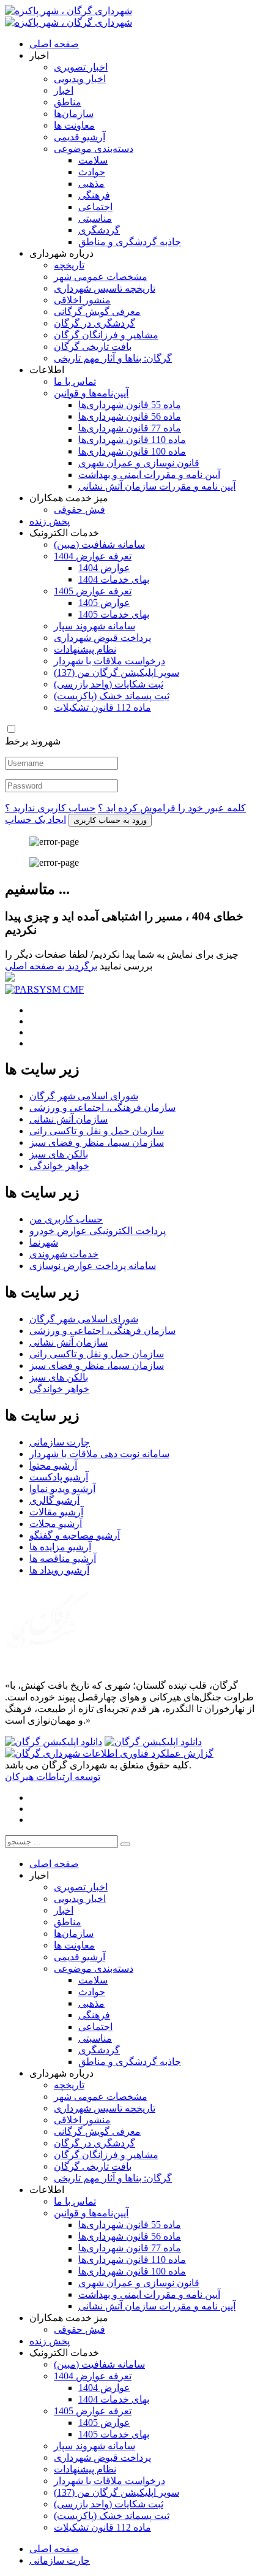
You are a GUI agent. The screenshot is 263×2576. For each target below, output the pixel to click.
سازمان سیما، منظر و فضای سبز (97, 1142)
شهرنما (44, 1242)
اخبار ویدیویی (80, 79)
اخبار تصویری (81, 67)
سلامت (93, 160)
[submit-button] (125, 1844)
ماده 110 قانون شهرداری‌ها (132, 440)
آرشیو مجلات (56, 1524)
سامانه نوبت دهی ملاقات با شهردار (99, 1454)
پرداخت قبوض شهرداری (102, 638)
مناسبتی (95, 218)
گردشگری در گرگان (94, 323)
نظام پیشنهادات (85, 649)
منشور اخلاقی (82, 300)
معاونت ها (74, 125)
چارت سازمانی (60, 1442)
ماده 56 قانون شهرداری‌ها (130, 416)
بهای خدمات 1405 (114, 614)
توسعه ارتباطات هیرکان (53, 1777)
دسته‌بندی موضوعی (94, 149)
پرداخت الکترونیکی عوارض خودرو (98, 1231)
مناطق (68, 102)
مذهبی (91, 184)
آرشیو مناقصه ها (63, 1559)
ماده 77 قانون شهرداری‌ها (130, 428)
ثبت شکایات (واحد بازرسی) (109, 684)
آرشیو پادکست (59, 1477)
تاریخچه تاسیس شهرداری (105, 288)
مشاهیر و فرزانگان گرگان (106, 335)
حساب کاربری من (66, 1219)
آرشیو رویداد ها (59, 1570)
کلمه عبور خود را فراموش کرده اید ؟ (172, 808)
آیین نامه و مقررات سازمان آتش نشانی (157, 486)
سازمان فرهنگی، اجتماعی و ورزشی (102, 1108)
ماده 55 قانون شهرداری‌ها (130, 405)
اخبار (64, 90)
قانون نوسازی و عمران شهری (139, 463)
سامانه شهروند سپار (94, 626)
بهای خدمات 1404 (114, 579)
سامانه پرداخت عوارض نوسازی (93, 1266)
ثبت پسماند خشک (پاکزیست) (112, 696)
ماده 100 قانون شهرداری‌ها (132, 451)
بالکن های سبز (59, 1154)
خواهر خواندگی (59, 1166)
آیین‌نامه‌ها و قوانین (91, 393)
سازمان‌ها (74, 114)
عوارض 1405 (104, 603)
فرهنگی (94, 195)
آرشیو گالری (54, 1500)
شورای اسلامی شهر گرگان (84, 1096)
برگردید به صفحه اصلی (51, 966)
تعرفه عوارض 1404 (93, 556)
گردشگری (99, 230)
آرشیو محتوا (53, 1465)
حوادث (92, 172)
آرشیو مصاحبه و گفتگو (75, 1535)
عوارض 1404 (104, 568)
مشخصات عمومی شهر (101, 277)
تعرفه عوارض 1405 (93, 591)
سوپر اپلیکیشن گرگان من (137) (117, 672)
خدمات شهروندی (64, 1254)
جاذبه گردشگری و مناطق (130, 242)
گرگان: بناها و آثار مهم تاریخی (113, 358)
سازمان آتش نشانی (69, 1119)
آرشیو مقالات (56, 1512)
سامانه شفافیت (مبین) (99, 544)
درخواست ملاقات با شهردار (109, 661)
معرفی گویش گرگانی (97, 312)
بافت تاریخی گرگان (93, 347)
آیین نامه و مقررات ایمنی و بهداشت (149, 475)
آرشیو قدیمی (80, 137)
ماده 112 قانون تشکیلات (102, 707)
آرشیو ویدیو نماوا (62, 1489)
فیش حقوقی (80, 510)
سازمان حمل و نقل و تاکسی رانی (97, 1131)
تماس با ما (75, 381)
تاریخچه (69, 265)
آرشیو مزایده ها (60, 1547)
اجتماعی (95, 207)
